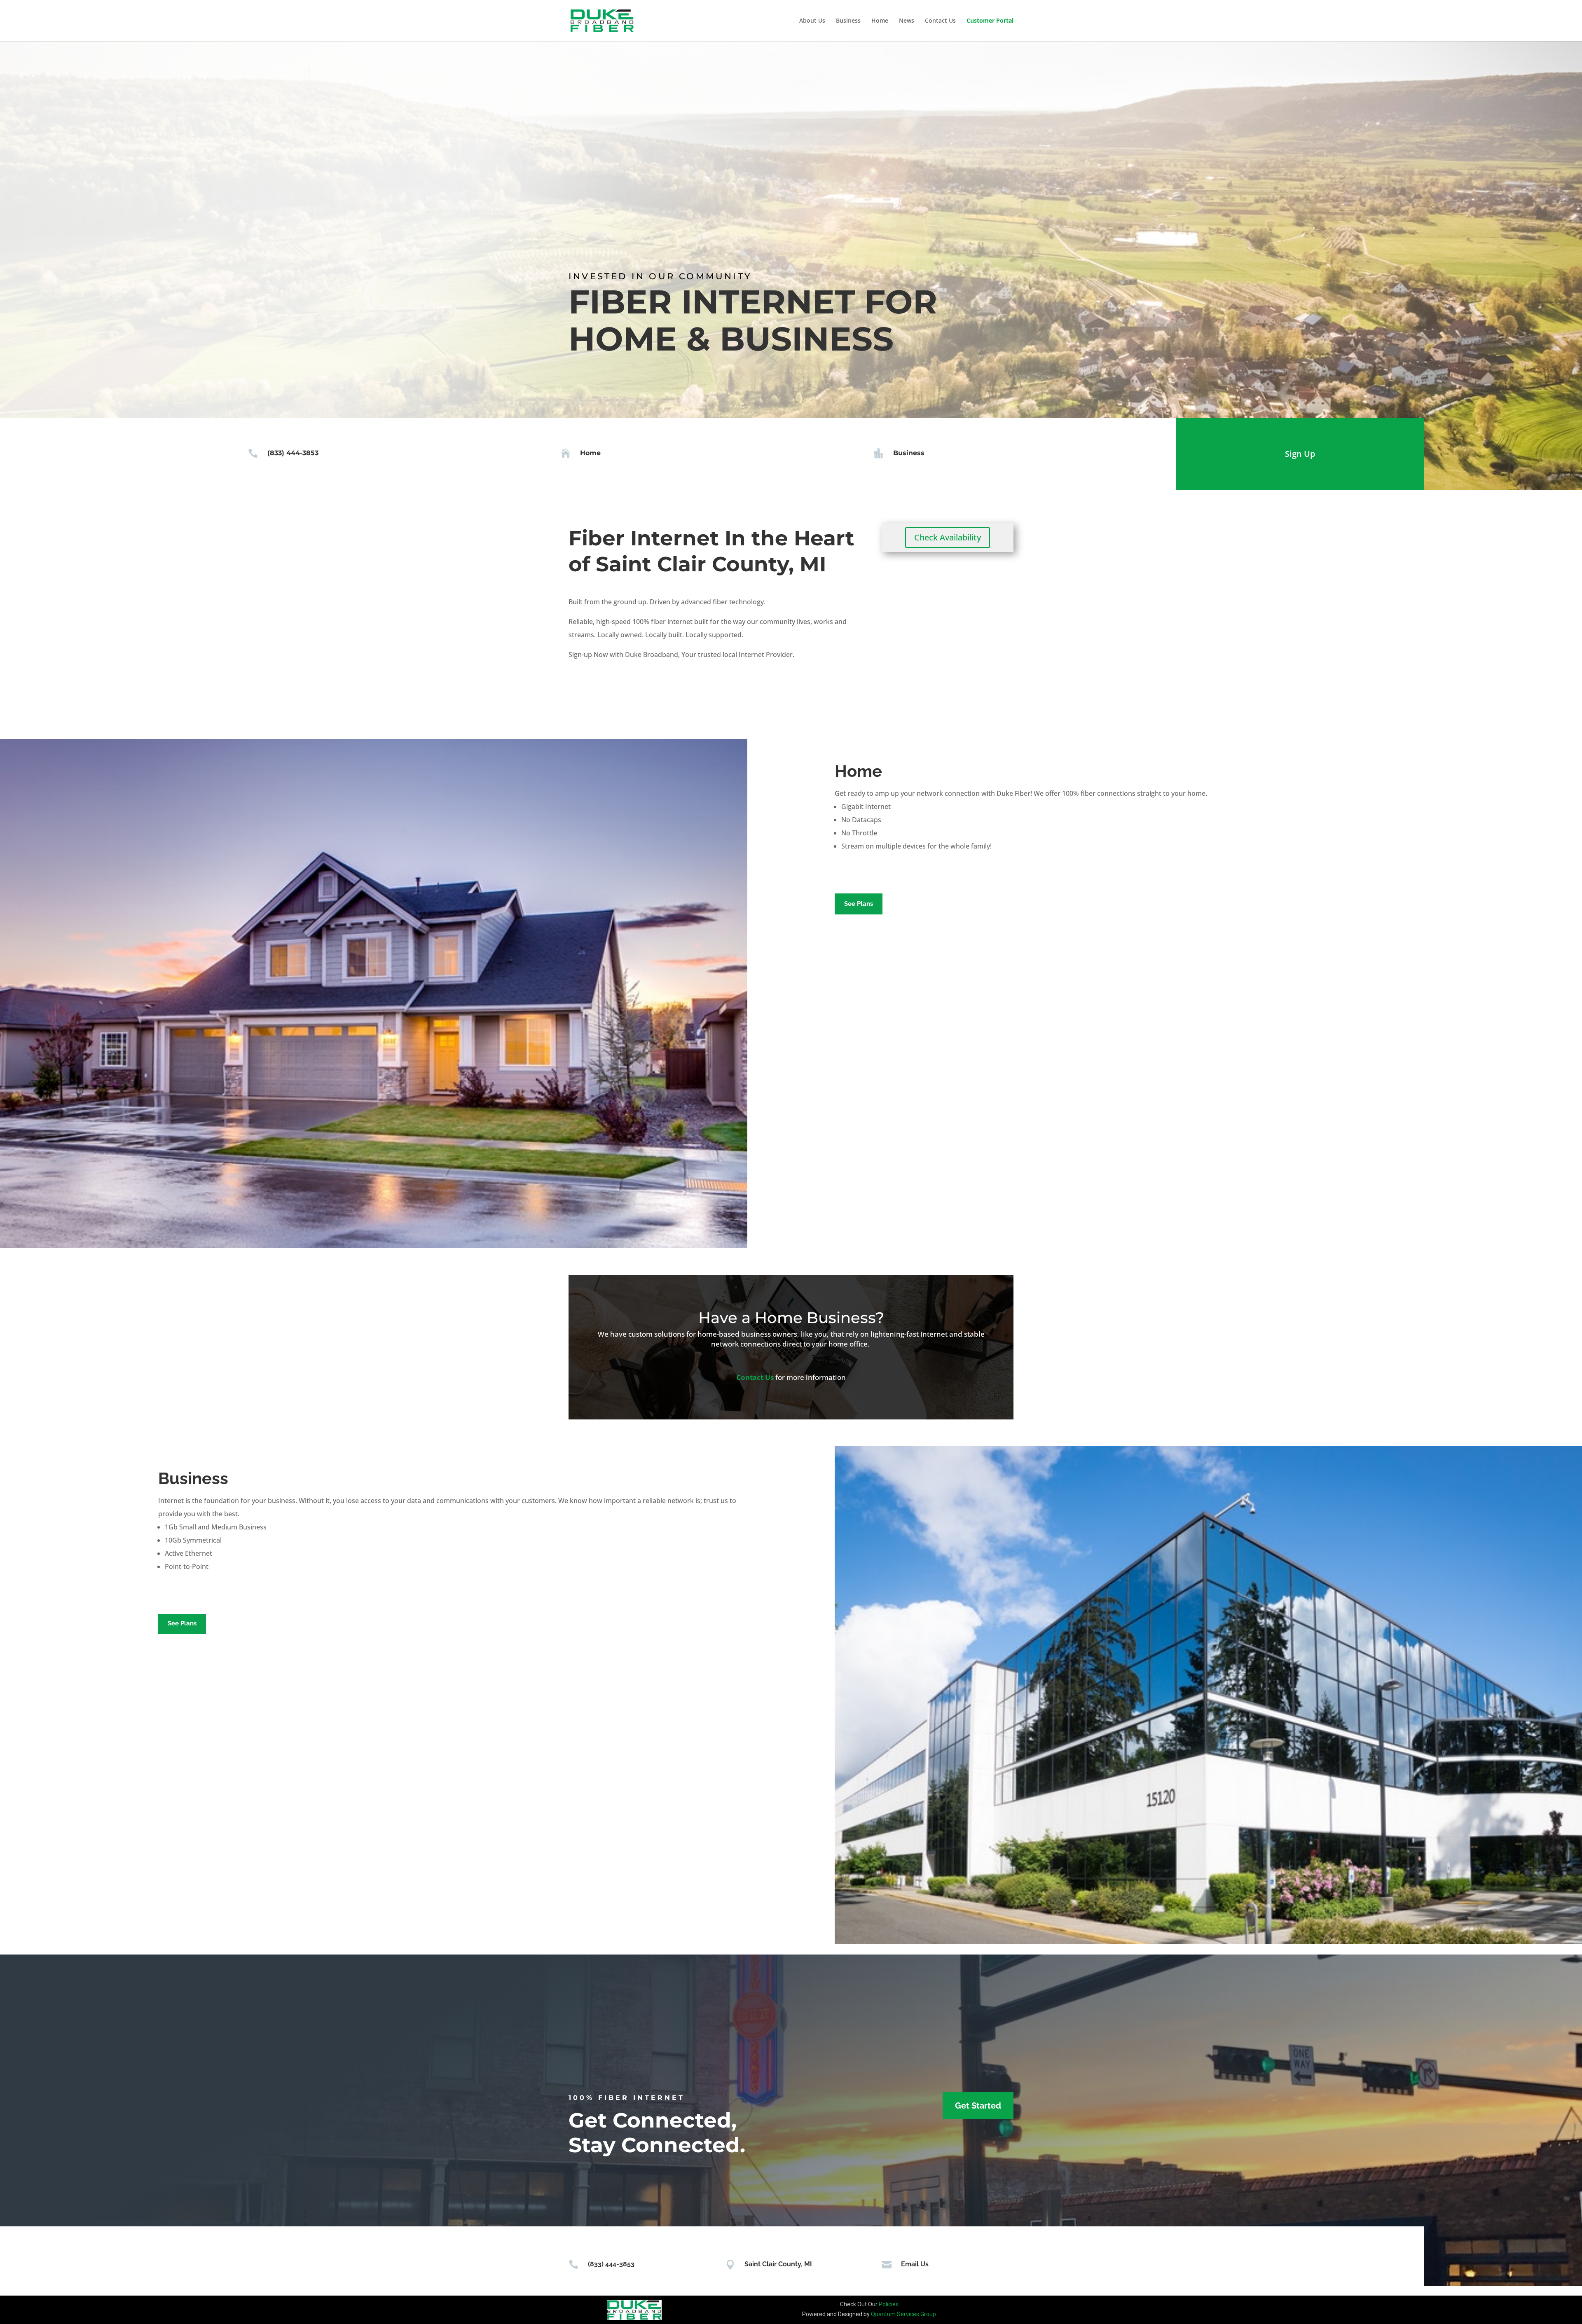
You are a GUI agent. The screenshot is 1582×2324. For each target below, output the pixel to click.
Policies (889, 2304)
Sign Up (1300, 454)
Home (880, 21)
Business (848, 21)
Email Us (915, 2264)
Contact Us (940, 21)
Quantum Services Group (903, 2314)
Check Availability (948, 537)
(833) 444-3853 (293, 453)
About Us (812, 21)
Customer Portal (990, 21)
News (907, 21)
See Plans (859, 904)
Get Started (978, 2106)
